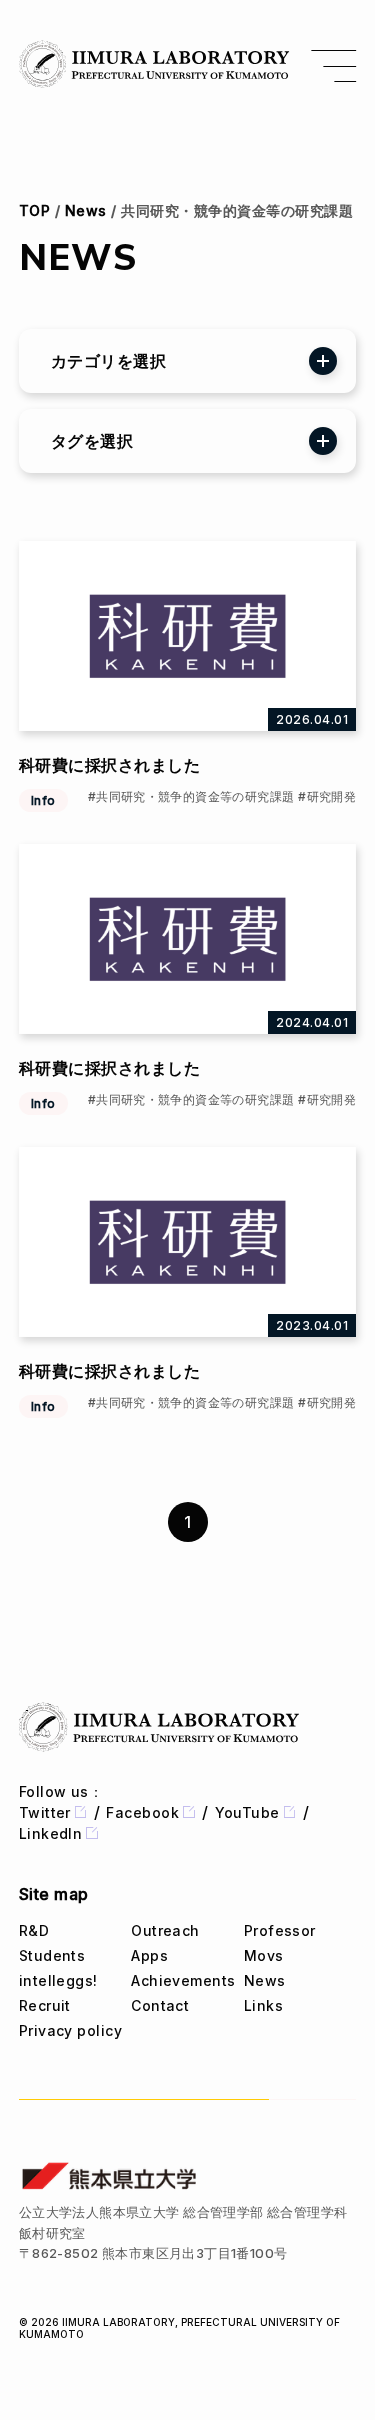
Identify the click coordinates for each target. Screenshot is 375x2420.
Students (52, 1955)
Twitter (45, 1812)
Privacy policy (70, 2030)
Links (263, 2005)
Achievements (183, 1980)
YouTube (247, 1812)
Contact (160, 2005)
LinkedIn (51, 1833)
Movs (264, 1955)
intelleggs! (58, 1980)
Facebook (142, 1812)
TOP (34, 210)
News (86, 210)
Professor (280, 1930)
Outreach (165, 1930)
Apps (149, 1955)
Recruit (45, 2005)
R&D (34, 1930)
